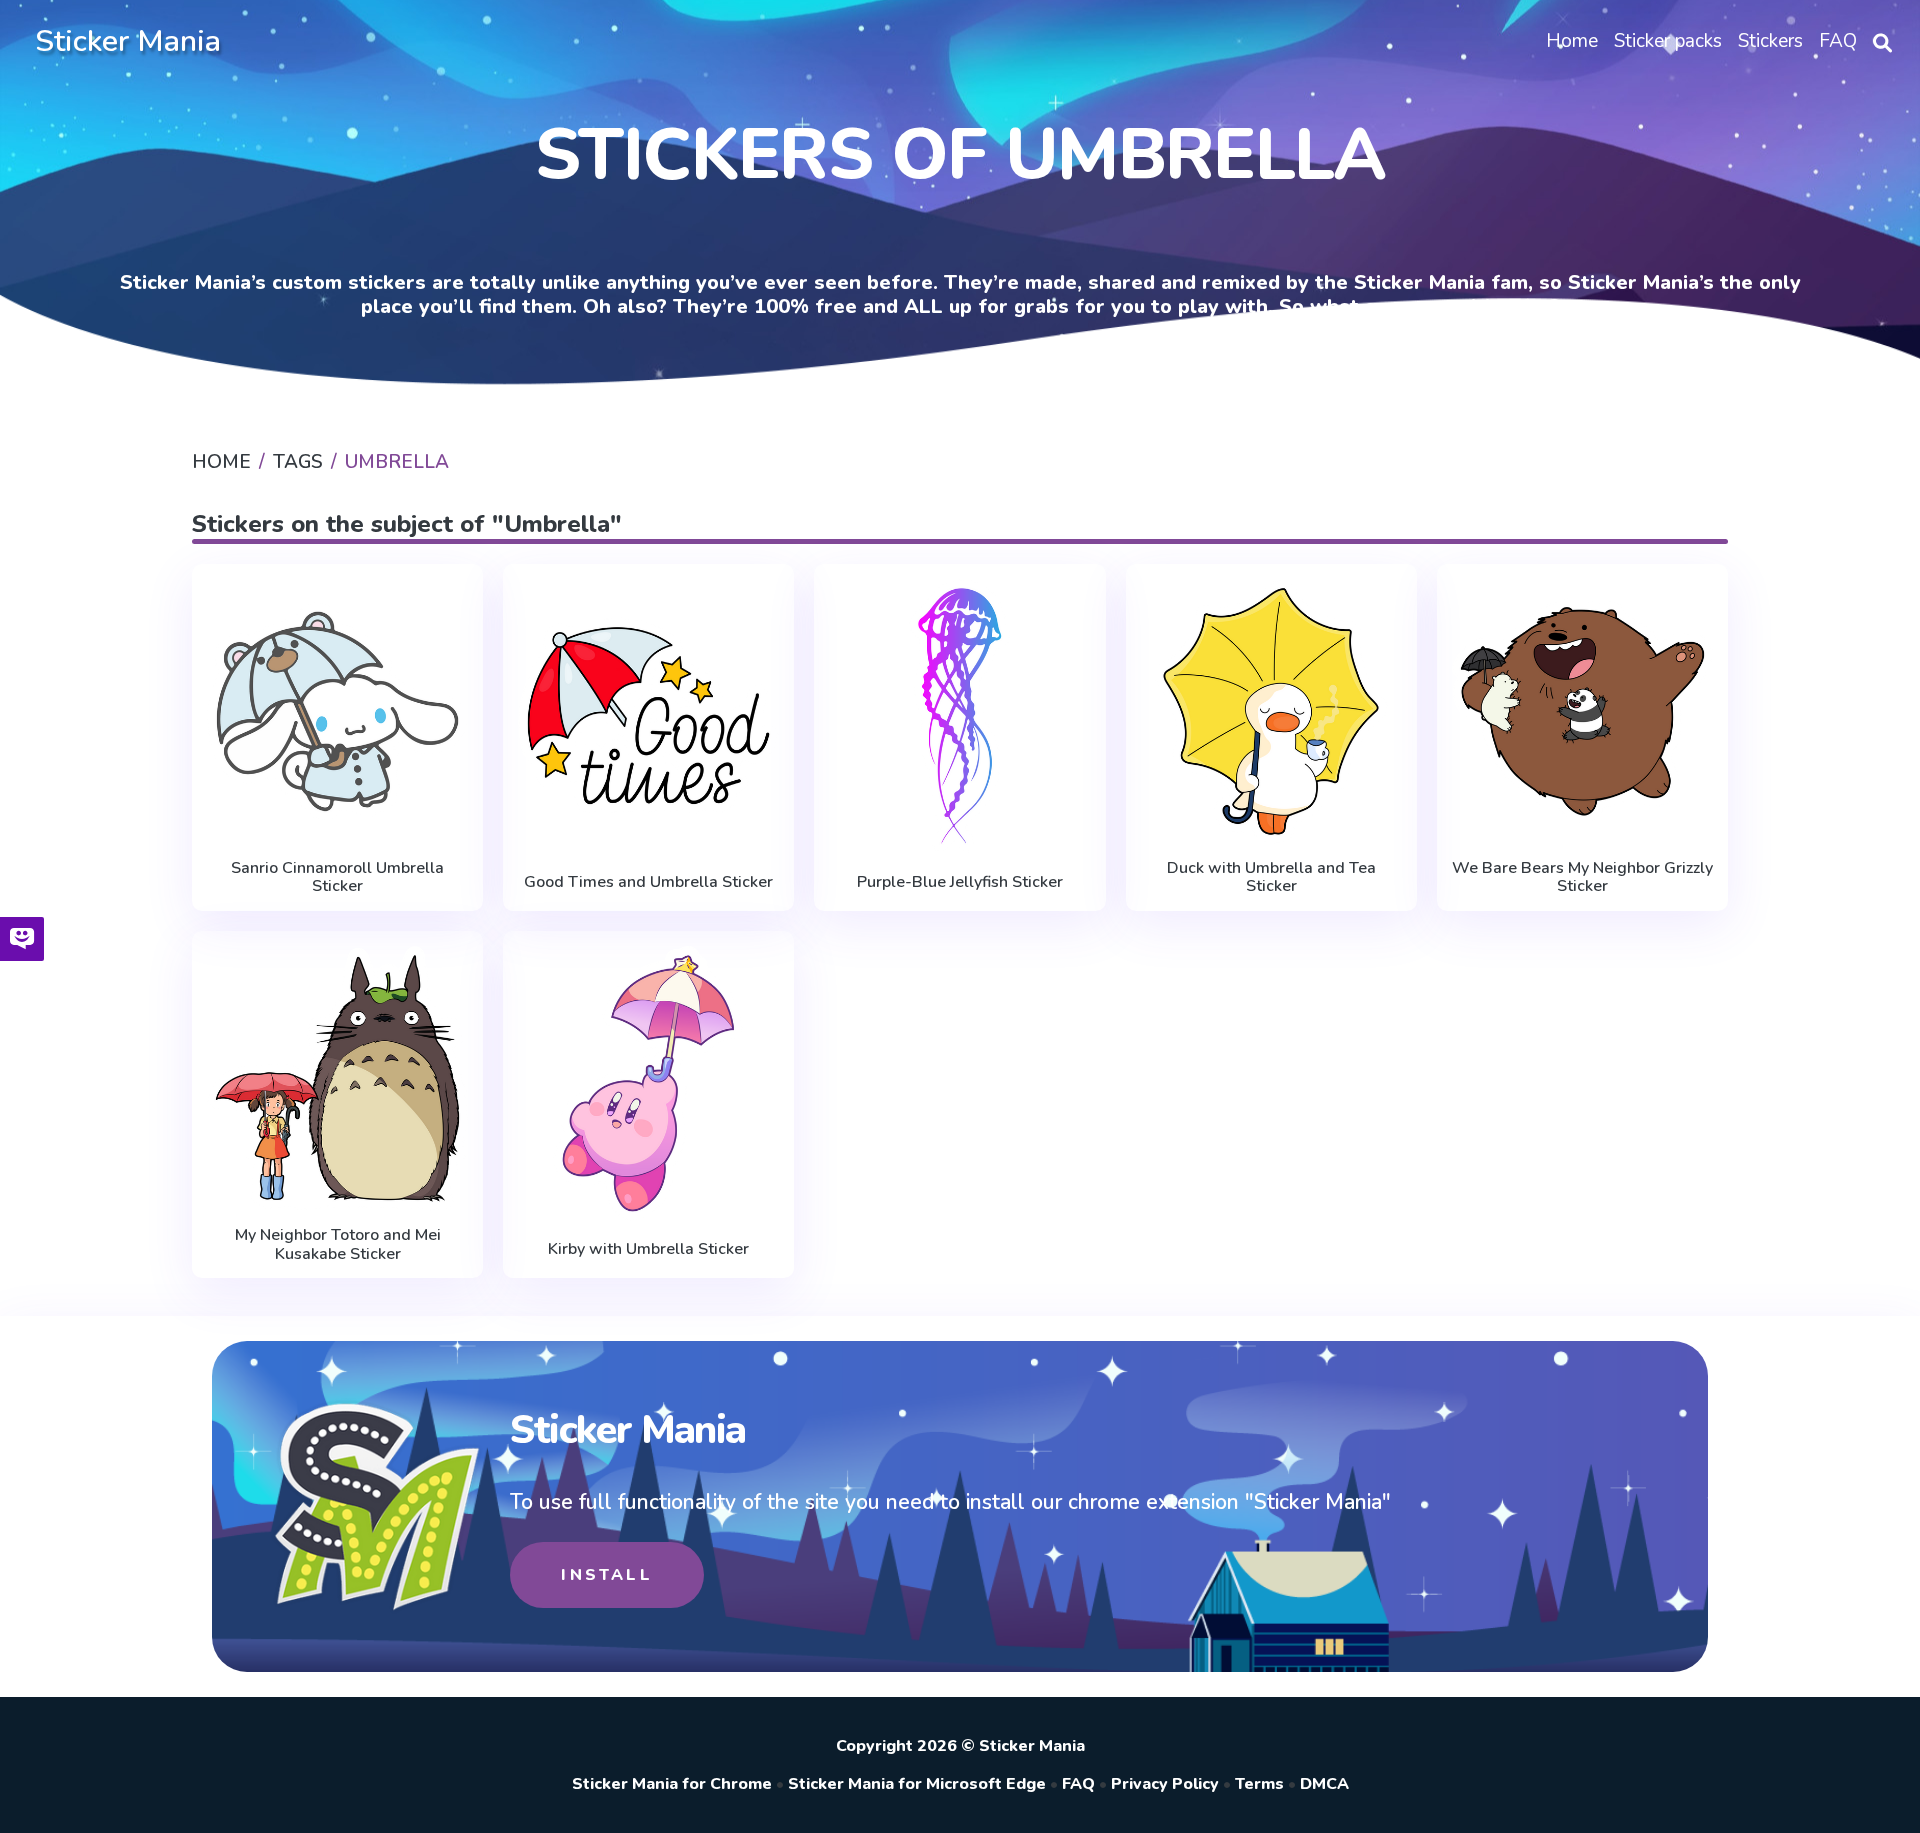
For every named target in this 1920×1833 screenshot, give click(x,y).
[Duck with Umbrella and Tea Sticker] (1271, 712)
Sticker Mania (128, 41)
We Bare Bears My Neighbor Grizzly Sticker (1582, 877)
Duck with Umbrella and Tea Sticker (1271, 877)
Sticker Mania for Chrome (672, 1784)
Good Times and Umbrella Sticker (648, 882)
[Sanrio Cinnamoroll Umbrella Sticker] (337, 712)
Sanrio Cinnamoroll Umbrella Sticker (337, 877)
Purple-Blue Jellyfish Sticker (960, 882)
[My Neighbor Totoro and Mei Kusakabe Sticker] (337, 1079)
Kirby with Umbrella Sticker (648, 1249)
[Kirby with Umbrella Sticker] (648, 1083)
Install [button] (606, 1575)
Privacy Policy (1165, 1784)
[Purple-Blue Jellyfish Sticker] (959, 716)
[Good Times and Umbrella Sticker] (648, 716)
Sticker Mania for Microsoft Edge (917, 1784)
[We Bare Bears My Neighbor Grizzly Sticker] (1582, 712)
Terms (1259, 1784)
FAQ (1078, 1784)
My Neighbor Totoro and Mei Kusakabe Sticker (338, 1244)
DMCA (1324, 1784)
